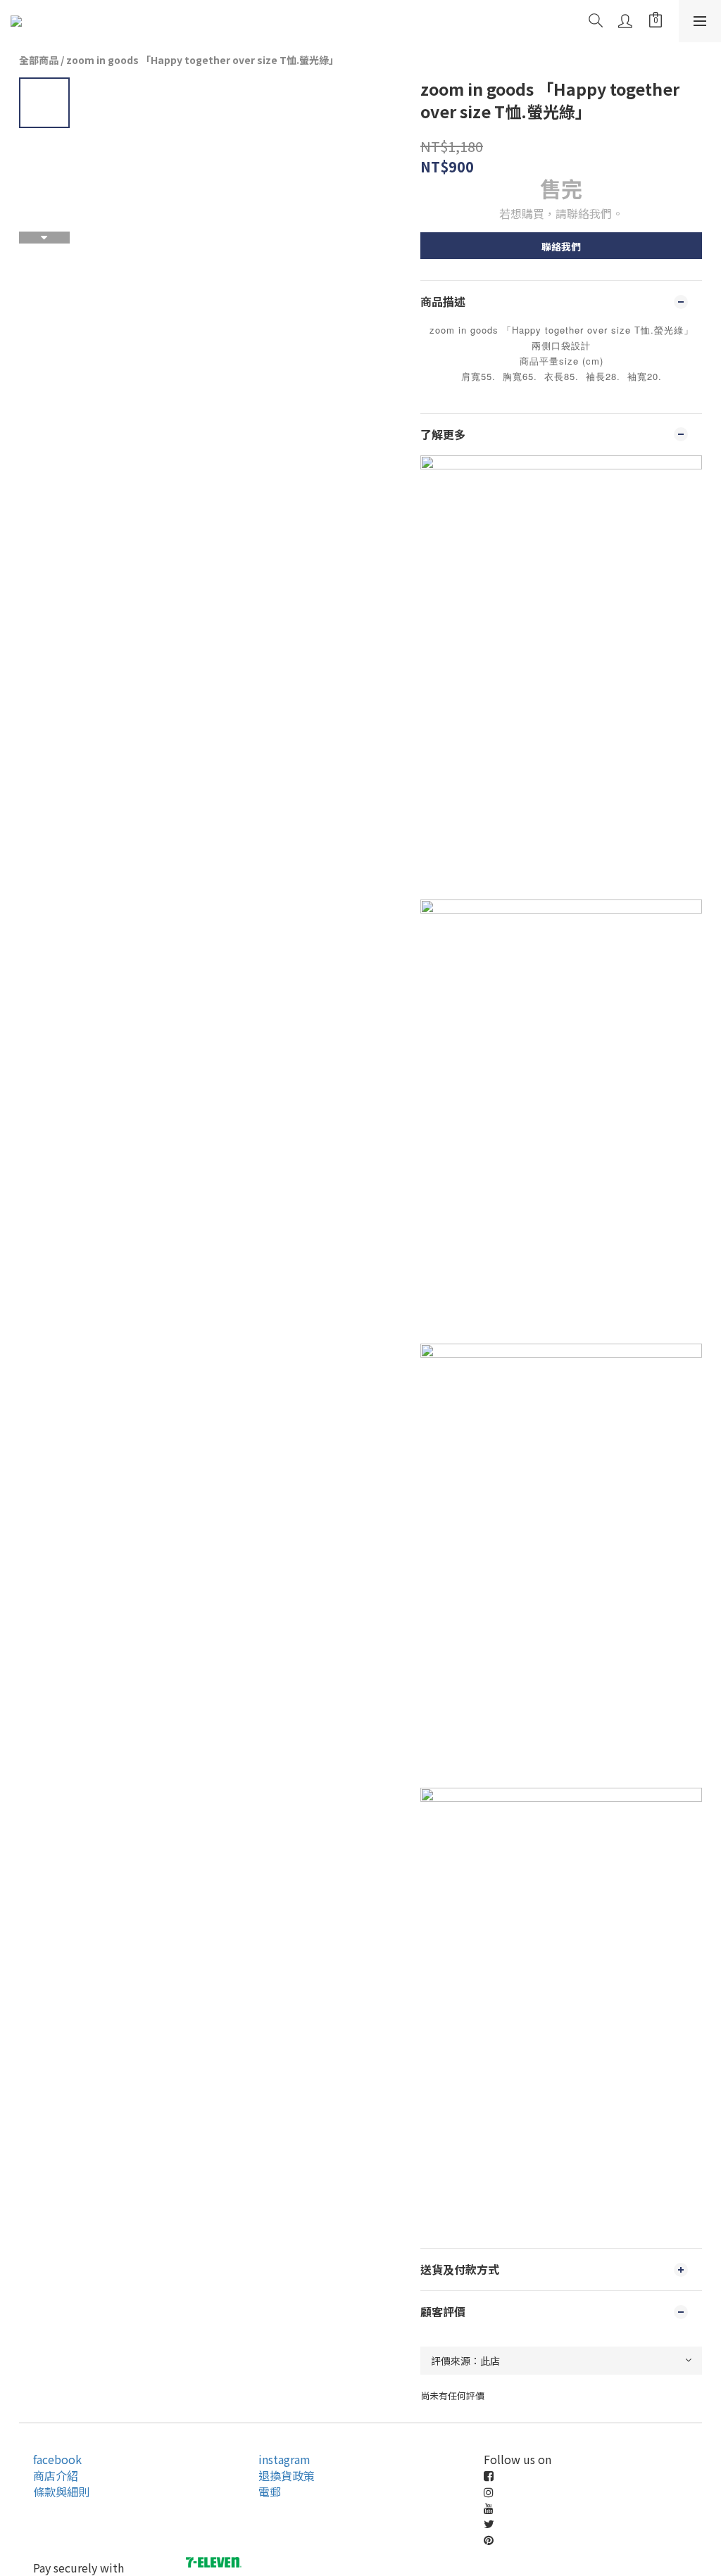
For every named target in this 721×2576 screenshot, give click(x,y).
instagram (284, 2459)
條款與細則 (61, 2492)
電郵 (270, 2492)
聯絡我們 (561, 246)
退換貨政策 (287, 2475)
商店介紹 (56, 2475)
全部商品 (39, 60)
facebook (57, 2459)
